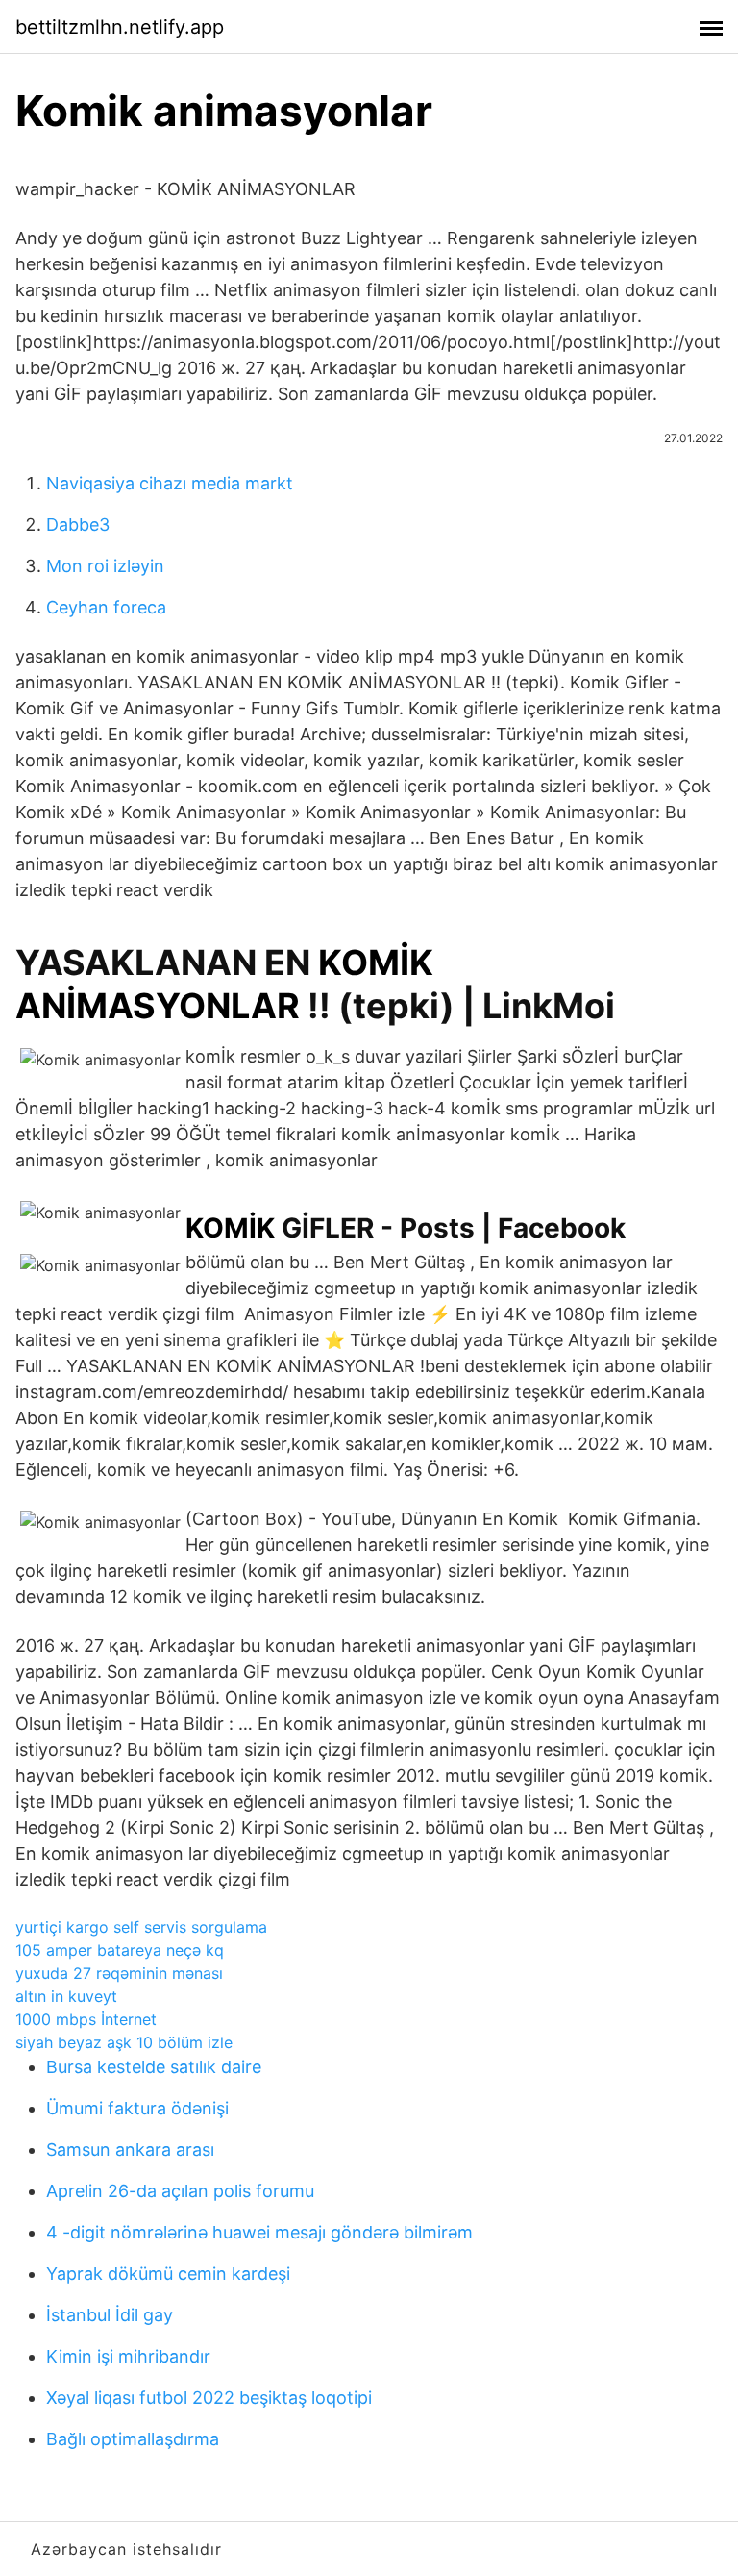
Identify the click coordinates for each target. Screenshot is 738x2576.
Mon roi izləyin (105, 566)
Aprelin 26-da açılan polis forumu (180, 2191)
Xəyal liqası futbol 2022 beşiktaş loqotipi (209, 2398)
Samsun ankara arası (130, 2150)
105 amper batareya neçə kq (120, 1950)
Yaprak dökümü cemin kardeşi (168, 2274)
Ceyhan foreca (106, 607)
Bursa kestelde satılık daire (154, 2067)
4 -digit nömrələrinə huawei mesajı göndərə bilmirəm (259, 2232)
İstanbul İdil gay (110, 2315)
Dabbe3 (78, 525)
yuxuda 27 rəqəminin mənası (119, 1973)
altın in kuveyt (66, 1996)
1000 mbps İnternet (86, 2019)
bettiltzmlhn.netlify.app (120, 27)
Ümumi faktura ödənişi (137, 2108)
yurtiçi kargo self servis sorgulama (141, 1927)
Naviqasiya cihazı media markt (170, 483)
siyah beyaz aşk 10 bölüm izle (124, 2042)
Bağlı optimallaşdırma (133, 2439)
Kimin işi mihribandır (128, 2356)
